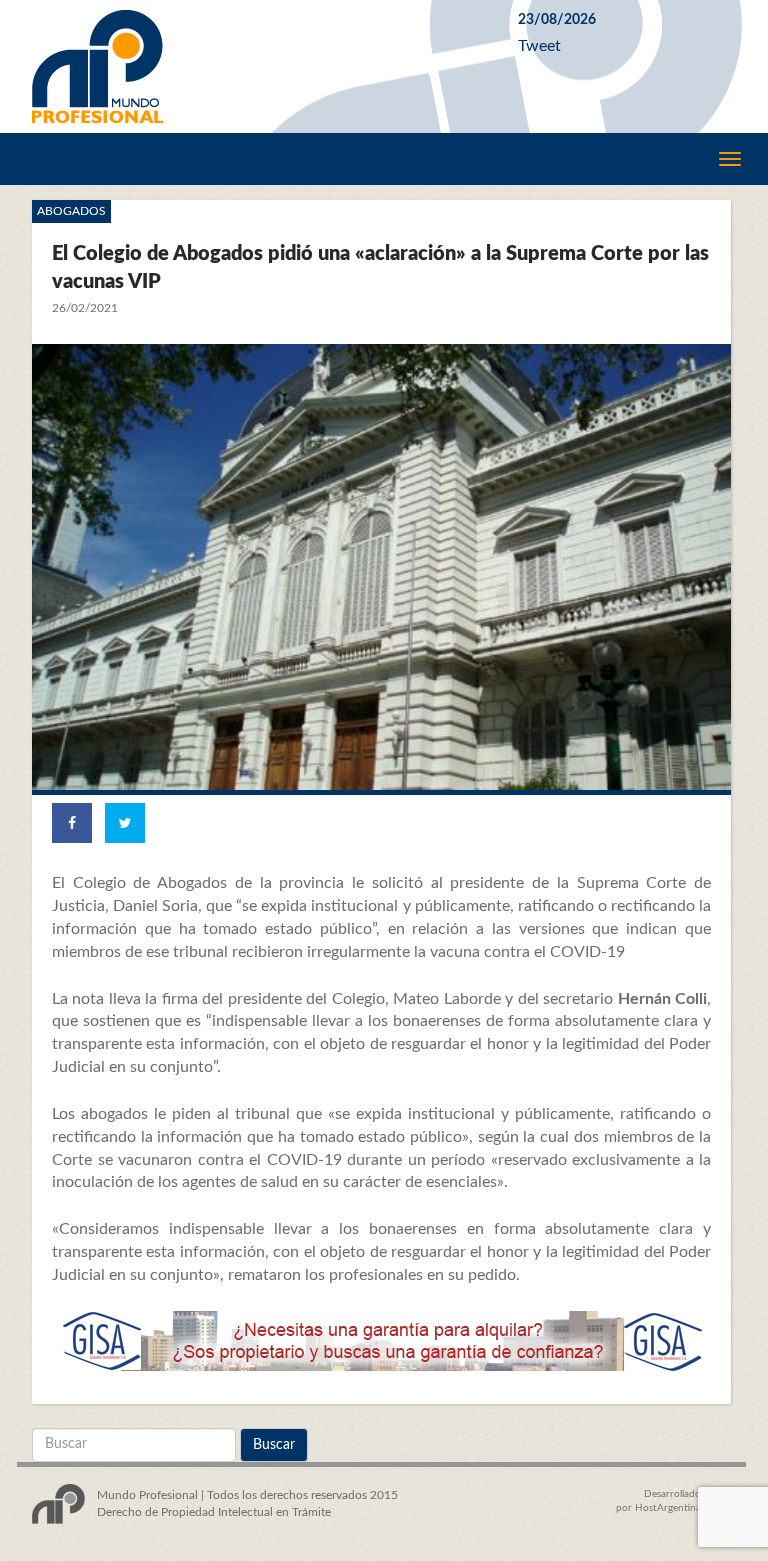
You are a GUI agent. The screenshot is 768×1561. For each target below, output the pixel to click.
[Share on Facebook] (72, 823)
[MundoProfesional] (260, 66)
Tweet (539, 46)
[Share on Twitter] (125, 823)
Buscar (274, 1445)
